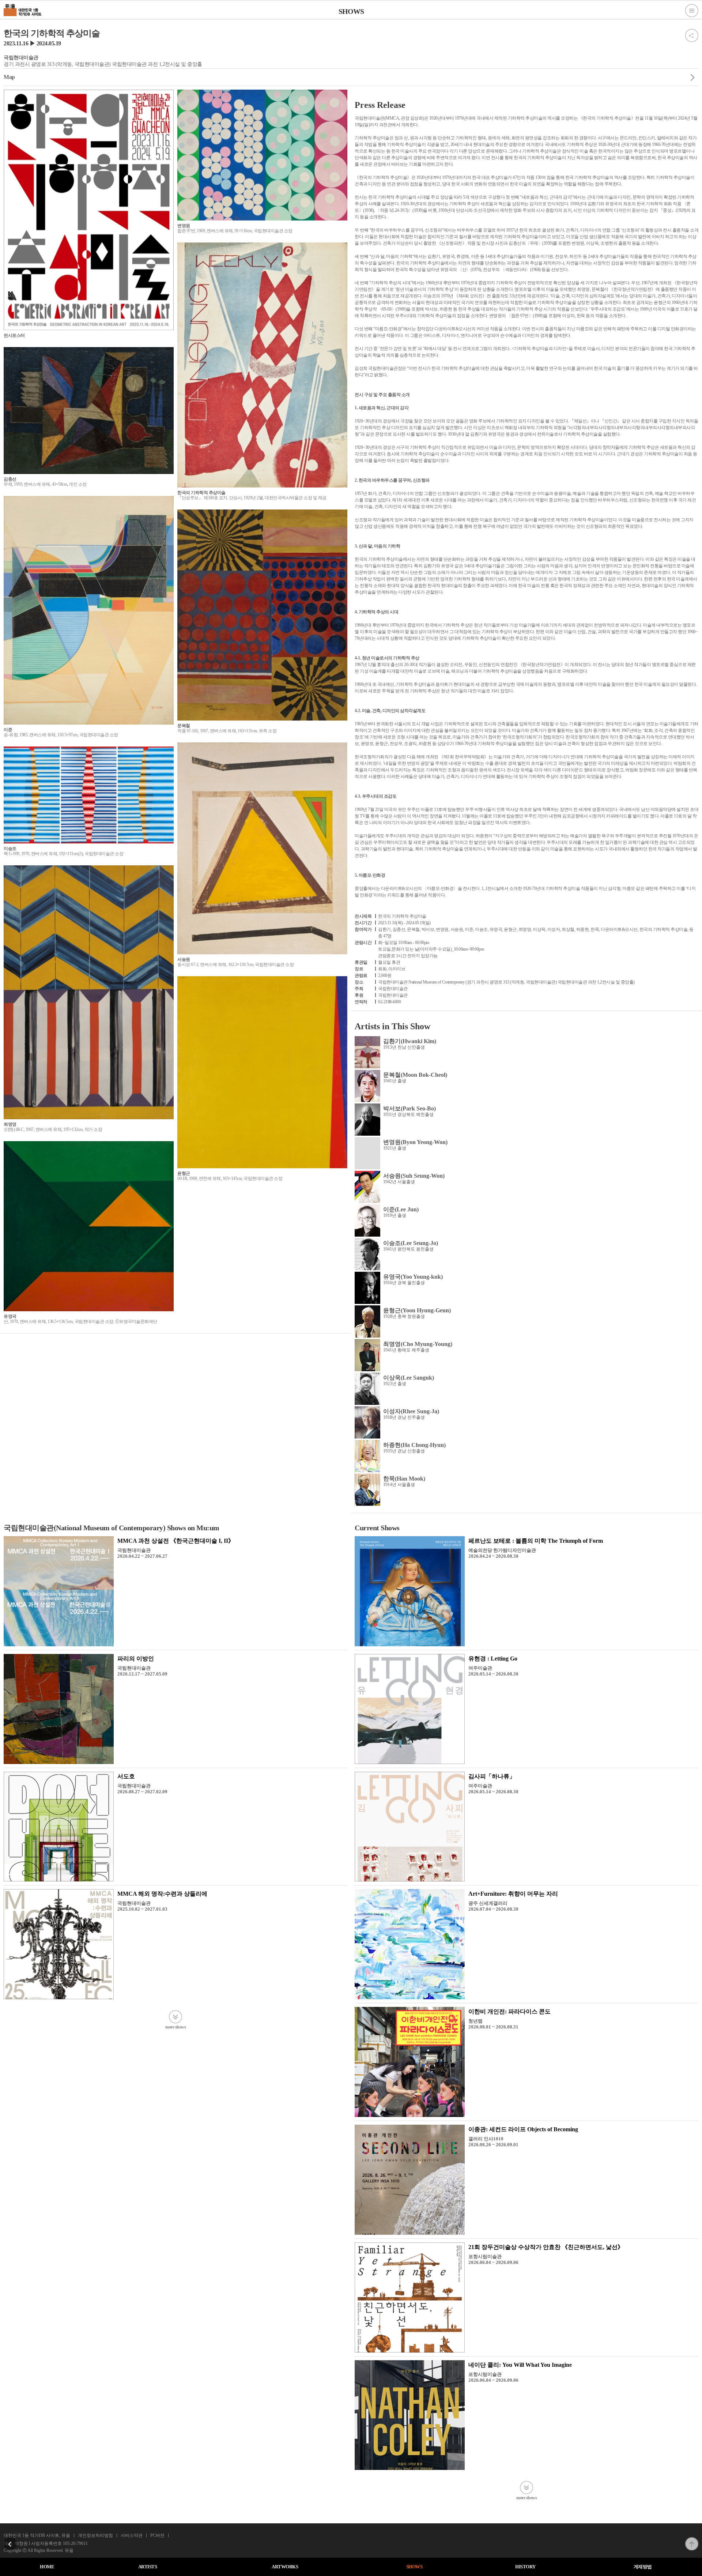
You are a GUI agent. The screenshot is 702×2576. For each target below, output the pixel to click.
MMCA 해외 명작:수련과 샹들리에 (162, 1894)
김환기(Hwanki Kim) (410, 1041)
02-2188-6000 (389, 1002)
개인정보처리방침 (95, 2535)
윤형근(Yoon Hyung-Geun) (417, 1310)
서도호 (126, 1776)
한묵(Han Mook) (404, 1479)
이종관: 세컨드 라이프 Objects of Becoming (523, 2129)
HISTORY (525, 2567)
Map (9, 77)
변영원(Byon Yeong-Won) (415, 1142)
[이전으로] (10, 2539)
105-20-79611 (75, 2543)
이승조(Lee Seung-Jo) (411, 1243)
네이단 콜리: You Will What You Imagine (520, 2365)
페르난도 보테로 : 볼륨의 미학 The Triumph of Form (536, 1541)
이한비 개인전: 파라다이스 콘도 (509, 2011)
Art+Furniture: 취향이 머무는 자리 (513, 1894)
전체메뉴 (692, 11)
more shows (175, 2027)
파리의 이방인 (136, 1659)
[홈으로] (23, 9)
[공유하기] (692, 31)
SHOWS (414, 2567)
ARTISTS (148, 2567)
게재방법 (643, 2567)
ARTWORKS (285, 2567)
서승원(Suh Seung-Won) (414, 1176)
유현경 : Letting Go (493, 1659)
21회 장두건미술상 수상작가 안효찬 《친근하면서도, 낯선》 (546, 2247)
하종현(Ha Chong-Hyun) (414, 1445)
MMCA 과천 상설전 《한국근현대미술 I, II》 (176, 1541)
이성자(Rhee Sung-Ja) (411, 1411)
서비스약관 (132, 2535)
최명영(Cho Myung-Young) (418, 1344)
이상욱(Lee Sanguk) (409, 1378)
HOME (47, 2567)
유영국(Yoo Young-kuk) (413, 1277)
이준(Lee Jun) (401, 1209)
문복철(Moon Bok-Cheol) (415, 1075)
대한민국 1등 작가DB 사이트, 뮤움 (37, 2535)
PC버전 (157, 2535)
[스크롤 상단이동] (692, 2539)
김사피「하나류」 (492, 1776)
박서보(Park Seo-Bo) (409, 1108)
